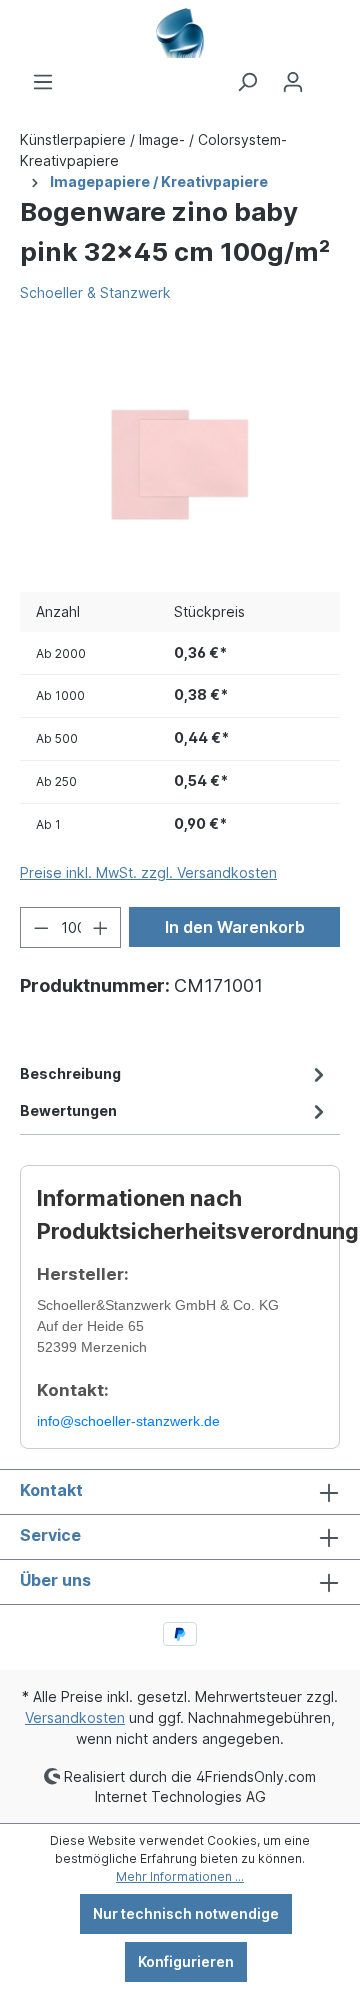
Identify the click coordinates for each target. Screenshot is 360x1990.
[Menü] (43, 82)
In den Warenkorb (235, 927)
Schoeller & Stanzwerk (95, 292)
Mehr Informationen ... (180, 1876)
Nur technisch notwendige (186, 1913)
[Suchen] (247, 82)
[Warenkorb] (328, 75)
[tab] (175, 1073)
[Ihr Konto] (293, 82)
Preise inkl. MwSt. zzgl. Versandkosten (148, 872)
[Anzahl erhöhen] (101, 927)
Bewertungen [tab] (68, 1110)
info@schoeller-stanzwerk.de (128, 1421)
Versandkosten (75, 1717)
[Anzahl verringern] (41, 927)
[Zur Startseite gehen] (180, 33)
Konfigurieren (186, 1961)
